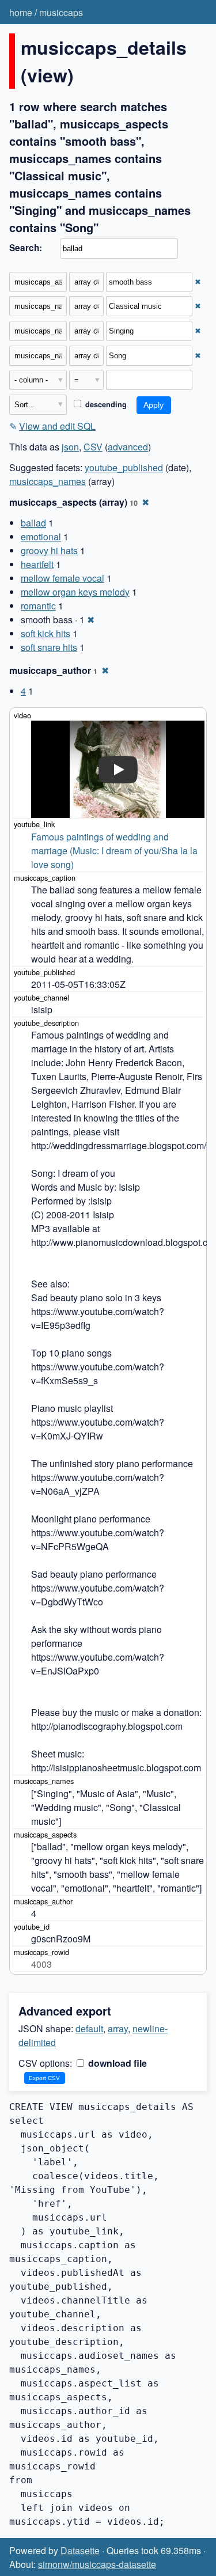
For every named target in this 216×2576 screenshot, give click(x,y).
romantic (38, 606)
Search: (26, 248)
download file (116, 2063)
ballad (33, 523)
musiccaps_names (48, 481)
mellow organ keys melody (75, 592)
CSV (93, 447)
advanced (128, 447)
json (70, 447)
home (21, 12)
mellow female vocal (62, 578)
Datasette (80, 2550)
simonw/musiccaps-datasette (97, 2564)
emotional (41, 537)
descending (105, 404)
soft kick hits (46, 633)
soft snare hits (49, 647)
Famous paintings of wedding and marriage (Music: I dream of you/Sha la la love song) (115, 851)
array (118, 2028)
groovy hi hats (49, 550)
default (89, 2028)
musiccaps (61, 12)
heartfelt (37, 564)
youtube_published (124, 467)
